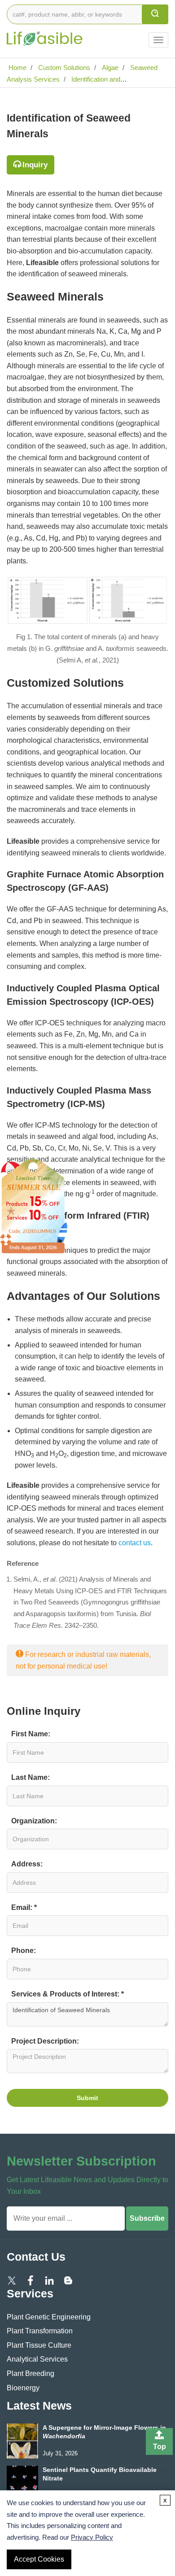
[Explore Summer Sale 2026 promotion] (34, 1205)
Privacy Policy (92, 2537)
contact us (135, 1543)
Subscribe (147, 2218)
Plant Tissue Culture (39, 2345)
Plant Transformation (40, 2331)
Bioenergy (23, 2388)
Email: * (24, 1907)
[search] (155, 14)
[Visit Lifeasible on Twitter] (12, 2280)
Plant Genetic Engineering (49, 2317)
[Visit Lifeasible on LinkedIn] (49, 2280)
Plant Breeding (31, 2373)
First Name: (31, 1734)
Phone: (24, 1951)
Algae (109, 68)
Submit (87, 2098)
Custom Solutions (63, 68)
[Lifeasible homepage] (45, 33)
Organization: (34, 1821)
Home (17, 68)
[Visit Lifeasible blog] (68, 2280)
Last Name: (31, 1777)
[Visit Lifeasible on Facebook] (31, 2280)
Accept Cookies (39, 2559)
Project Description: (45, 2041)
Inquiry (35, 165)
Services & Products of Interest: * (68, 1994)
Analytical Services (37, 2359)
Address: (27, 1864)
